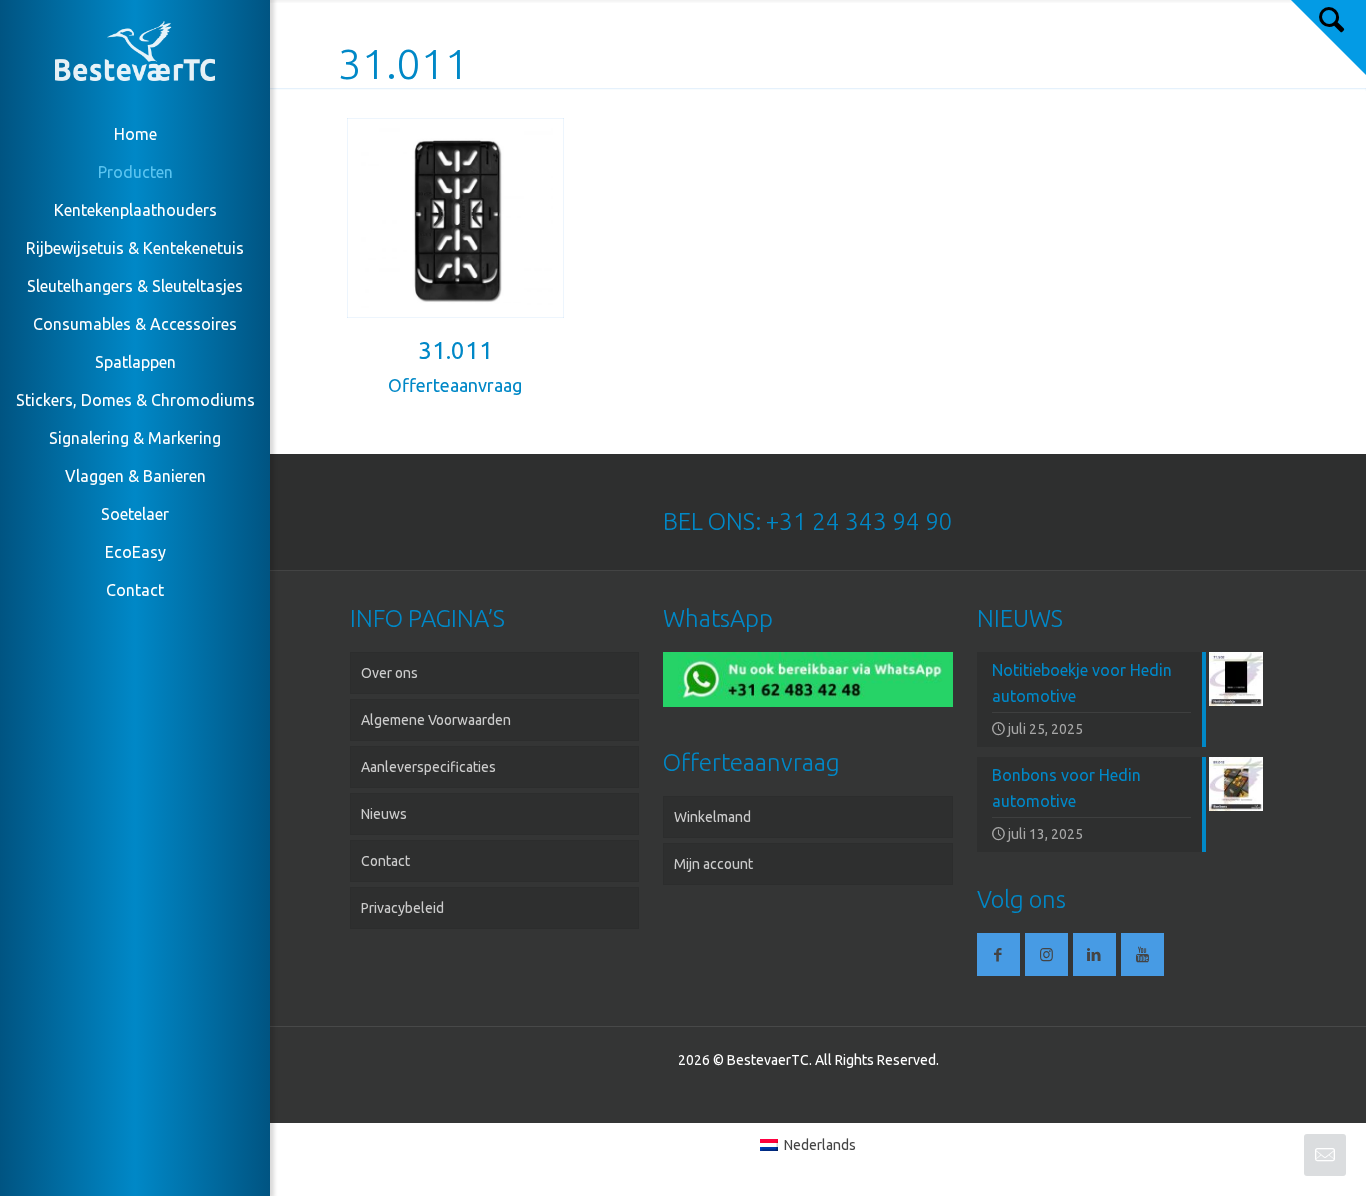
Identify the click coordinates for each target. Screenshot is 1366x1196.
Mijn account (713, 864)
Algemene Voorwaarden (436, 720)
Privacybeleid (402, 908)
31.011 (455, 350)
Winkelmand (712, 817)
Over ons (389, 673)
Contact (385, 861)
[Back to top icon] (1270, 1155)
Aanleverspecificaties (428, 767)
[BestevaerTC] (135, 55)
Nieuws (384, 814)
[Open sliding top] (1328, 37)
